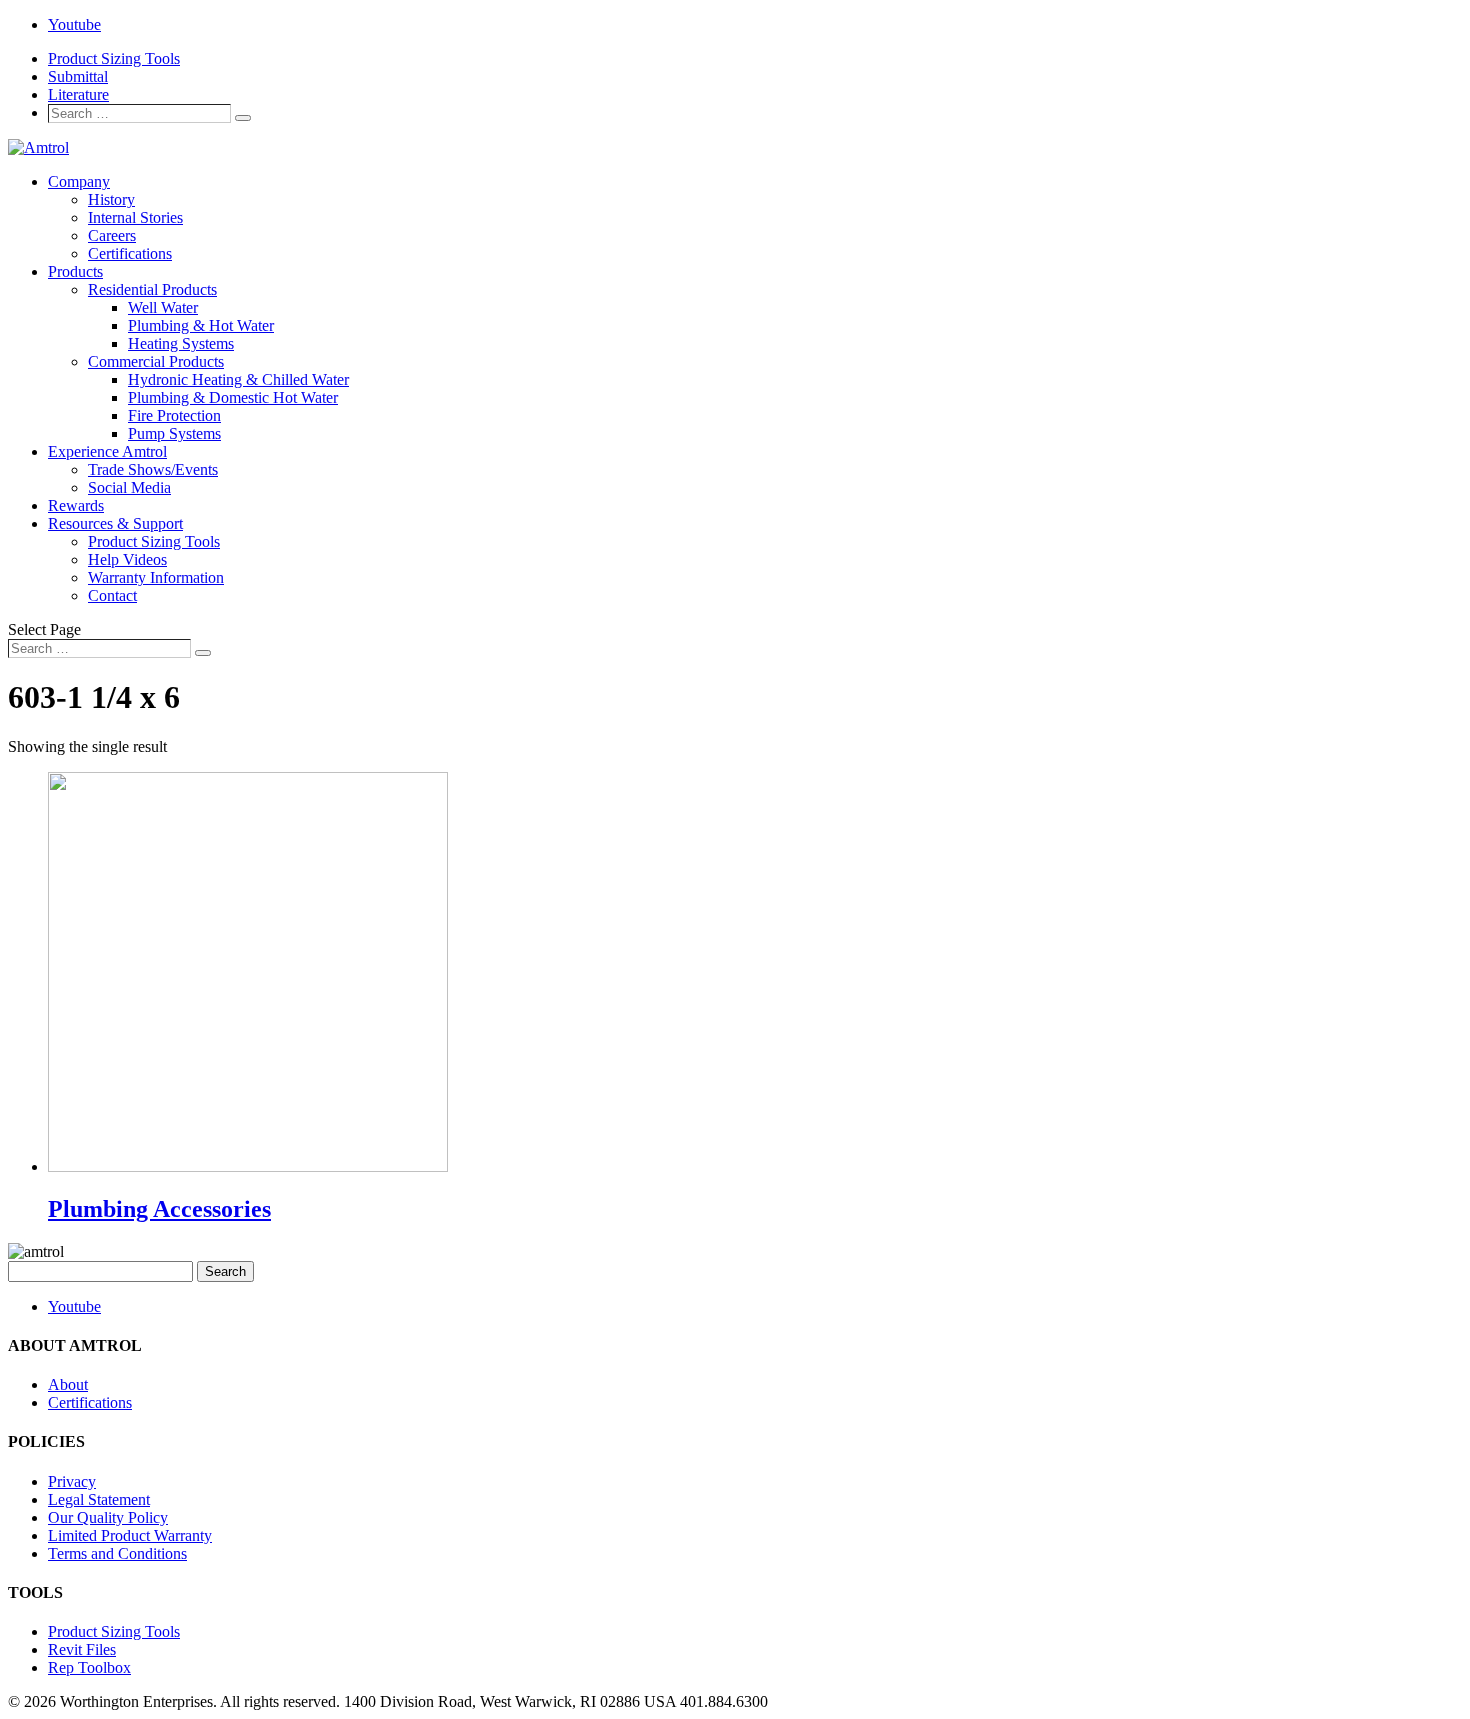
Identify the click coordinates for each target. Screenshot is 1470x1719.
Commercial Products (156, 361)
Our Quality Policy (108, 1517)
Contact (112, 595)
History (111, 199)
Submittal (78, 76)
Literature (78, 94)
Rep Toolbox (89, 1667)
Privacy (72, 1481)
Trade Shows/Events (153, 469)
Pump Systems (174, 433)
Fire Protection (174, 415)
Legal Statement (99, 1499)
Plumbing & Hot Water (201, 325)
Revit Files (82, 1649)
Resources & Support (115, 523)
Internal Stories (135, 217)
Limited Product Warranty (130, 1535)
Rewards (76, 505)
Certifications (130, 253)
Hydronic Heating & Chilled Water (238, 379)
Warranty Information (156, 577)
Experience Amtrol (107, 451)
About (68, 1384)
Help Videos (127, 559)
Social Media (129, 487)
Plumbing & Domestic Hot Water (233, 397)
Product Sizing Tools (114, 58)
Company (79, 181)
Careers (112, 235)
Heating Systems (181, 343)
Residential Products (152, 289)
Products (75, 271)
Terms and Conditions (117, 1553)
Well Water (163, 307)
